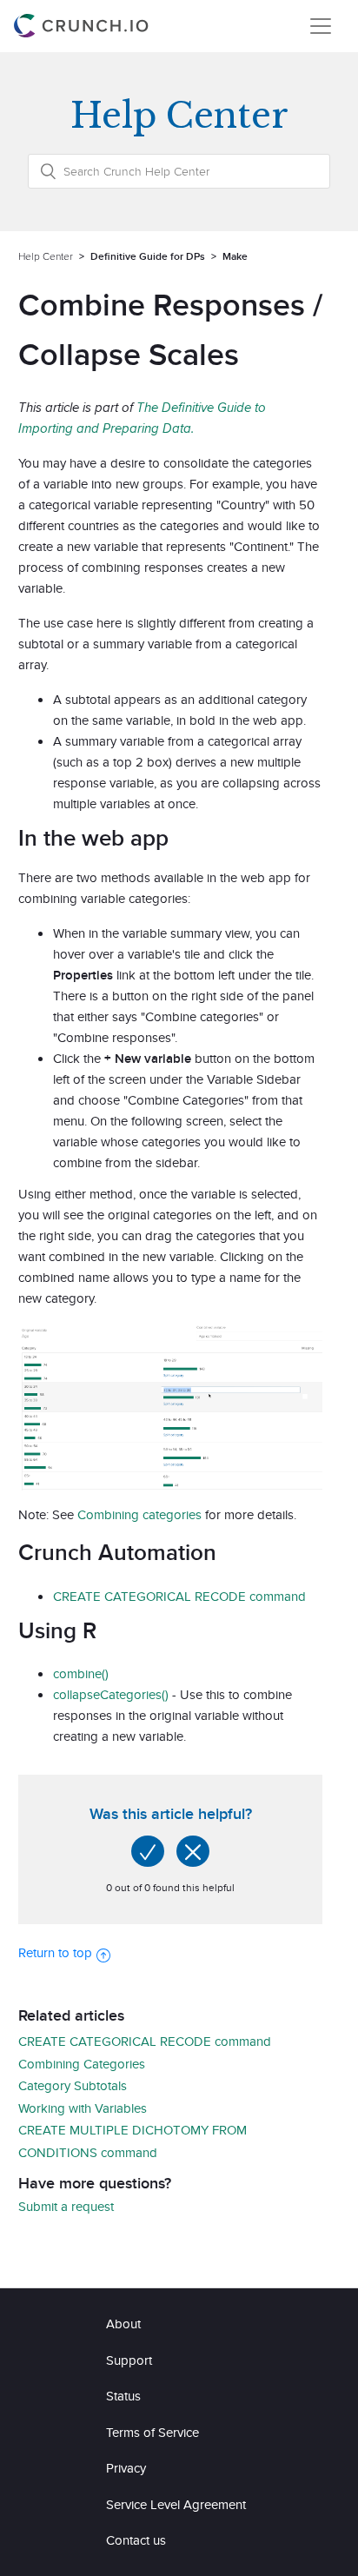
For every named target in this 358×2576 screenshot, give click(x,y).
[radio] (148, 1851)
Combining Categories (82, 2064)
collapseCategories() (111, 1694)
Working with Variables (83, 2108)
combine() (81, 1673)
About (123, 2324)
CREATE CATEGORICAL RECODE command (179, 1596)
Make (235, 256)
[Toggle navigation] (321, 26)
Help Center (46, 256)
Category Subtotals (73, 2085)
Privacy (126, 2468)
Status (123, 2396)
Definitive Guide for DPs (148, 256)
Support (129, 2360)
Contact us (136, 2540)
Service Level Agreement (176, 2504)
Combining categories (139, 1514)
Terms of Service (152, 2432)
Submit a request (66, 2206)
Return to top (55, 1952)
